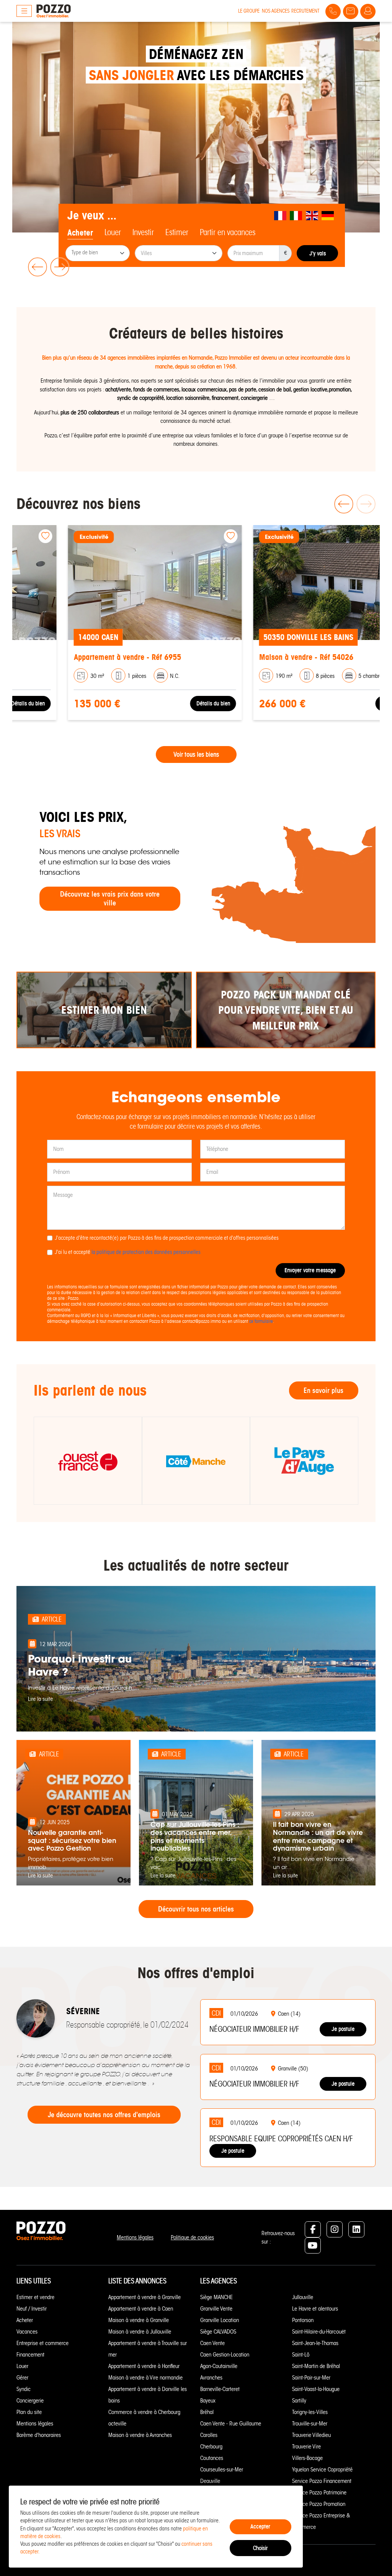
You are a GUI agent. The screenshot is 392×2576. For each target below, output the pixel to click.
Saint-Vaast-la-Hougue (316, 2389)
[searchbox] (98, 254)
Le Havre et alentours (315, 2309)
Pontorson (303, 2320)
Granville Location (220, 2320)
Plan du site (29, 2412)
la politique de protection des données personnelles (146, 1252)
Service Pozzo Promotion (319, 2504)
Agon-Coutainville (219, 2366)
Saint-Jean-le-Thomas (315, 2343)
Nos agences (276, 11)
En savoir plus (323, 1390)
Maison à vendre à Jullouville (140, 2332)
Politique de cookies (192, 2237)
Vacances (27, 2332)
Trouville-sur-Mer (310, 2424)
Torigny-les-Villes (310, 2412)
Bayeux (208, 2401)
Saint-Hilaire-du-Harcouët (319, 2332)
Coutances (212, 2458)
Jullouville (303, 2297)
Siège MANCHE (216, 2297)
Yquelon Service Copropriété (322, 2470)
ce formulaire (261, 1321)
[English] (312, 216)
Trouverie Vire (306, 2447)
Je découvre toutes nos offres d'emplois (104, 2115)
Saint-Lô (301, 2355)
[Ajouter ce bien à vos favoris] (179, 536)
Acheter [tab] (80, 233)
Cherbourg (211, 2447)
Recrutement (305, 11)
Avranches (211, 2378)
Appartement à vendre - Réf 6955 (76, 657)
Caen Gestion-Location (225, 2355)
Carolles (209, 2435)
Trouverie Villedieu (311, 2435)
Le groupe (249, 11)
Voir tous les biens (196, 754)
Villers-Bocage (307, 2458)
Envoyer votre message (310, 1270)
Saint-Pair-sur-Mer (311, 2378)
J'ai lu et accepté (128, 1252)
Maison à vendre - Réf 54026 (255, 657)
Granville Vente (216, 2309)
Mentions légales (135, 2237)
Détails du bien (162, 703)
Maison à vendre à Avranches (140, 2435)
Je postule (343, 2029)
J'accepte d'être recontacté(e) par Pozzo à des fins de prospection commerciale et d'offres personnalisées (167, 1238)
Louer (22, 2366)
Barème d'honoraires (39, 2435)
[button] (36, 267)
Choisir (260, 2548)
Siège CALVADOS (218, 2332)
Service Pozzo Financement (322, 2481)
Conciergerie (30, 2401)
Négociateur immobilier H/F (254, 2029)
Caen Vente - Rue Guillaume (231, 2424)
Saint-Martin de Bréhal (316, 2366)
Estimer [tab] (177, 232)
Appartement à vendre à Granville (145, 2297)
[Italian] (297, 216)
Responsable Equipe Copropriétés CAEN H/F (281, 2139)
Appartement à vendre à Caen (141, 2309)
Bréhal (207, 2412)
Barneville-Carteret (220, 2389)
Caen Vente (212, 2343)
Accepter (260, 2526)
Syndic (24, 2389)
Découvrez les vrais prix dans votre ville (110, 898)
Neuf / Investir (32, 2309)
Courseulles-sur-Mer (222, 2470)
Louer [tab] (113, 232)
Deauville (210, 2481)
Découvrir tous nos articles (196, 1909)
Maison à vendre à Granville (139, 2320)
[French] (281, 216)
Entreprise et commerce (42, 2343)
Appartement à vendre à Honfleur (144, 2366)
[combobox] (98, 253)
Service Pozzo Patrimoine (319, 2493)
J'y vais (318, 253)
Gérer (22, 2378)
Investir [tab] (143, 232)
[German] (328, 216)
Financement (30, 2355)
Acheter (25, 2320)
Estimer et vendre (35, 2297)
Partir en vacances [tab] (228, 232)
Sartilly (299, 2401)
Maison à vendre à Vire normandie (145, 2378)
